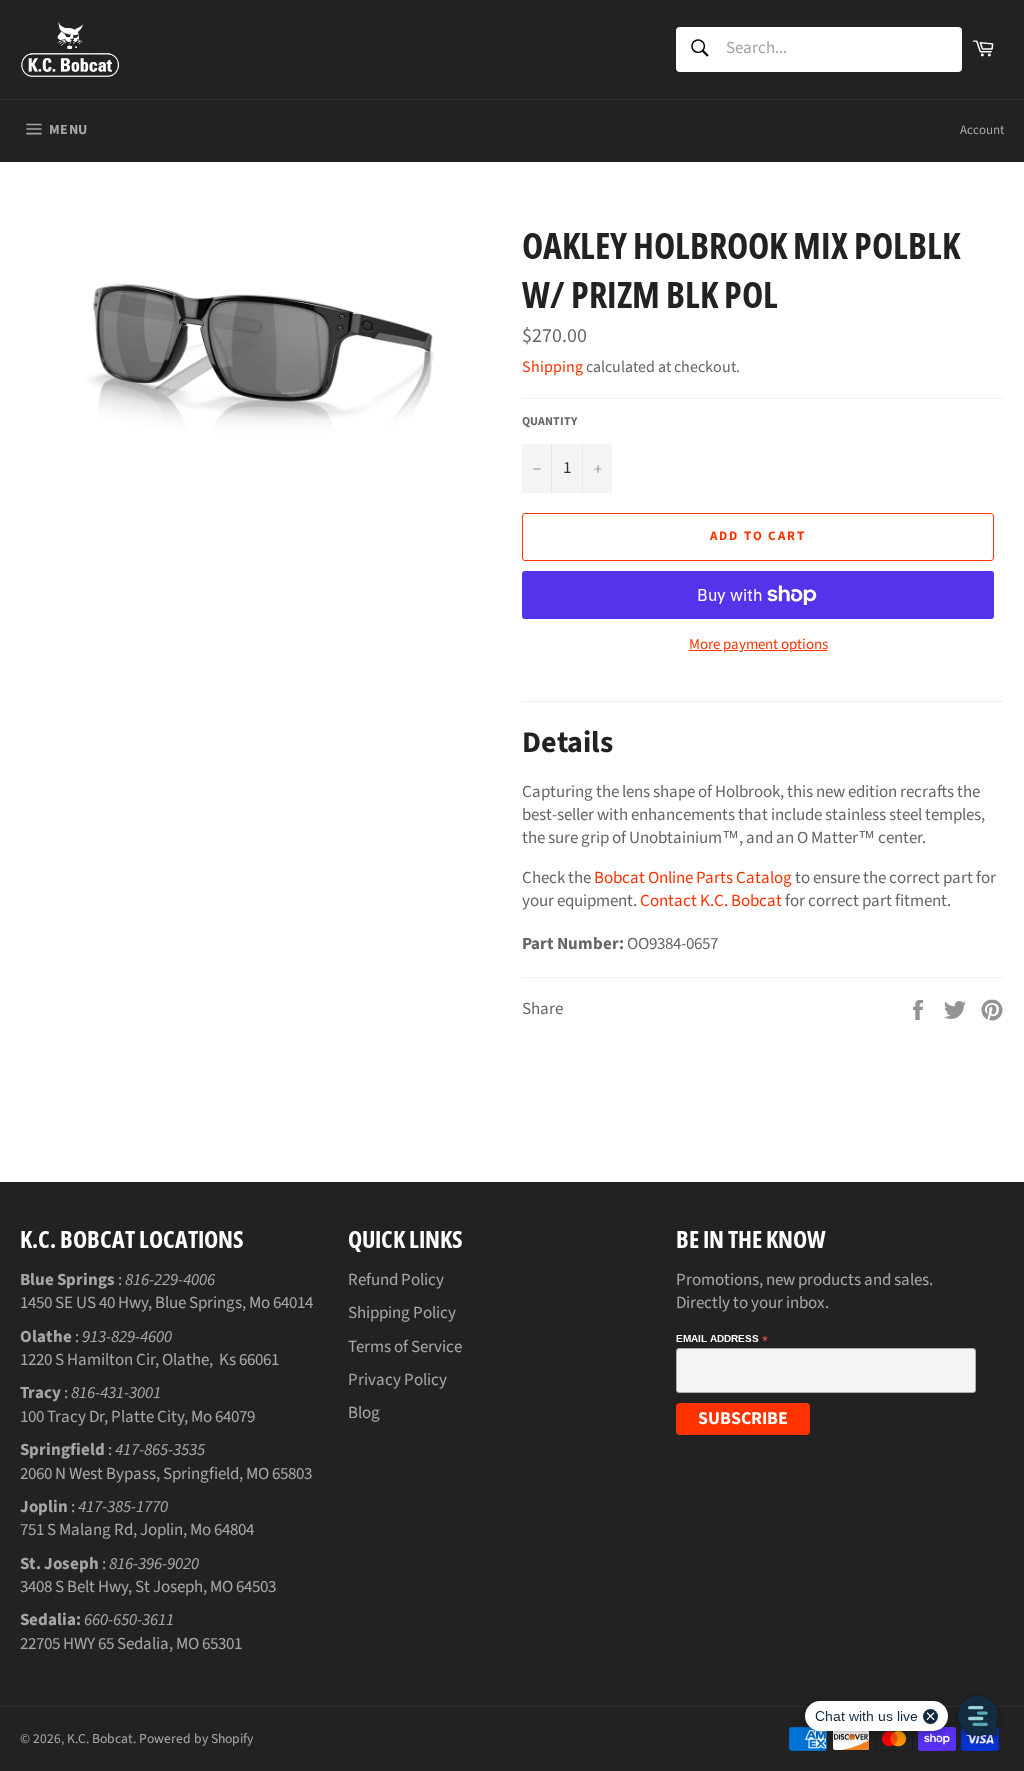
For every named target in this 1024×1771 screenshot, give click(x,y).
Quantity (549, 422)
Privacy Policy (397, 1380)
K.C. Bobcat (100, 1738)
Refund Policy (396, 1280)
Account (982, 130)
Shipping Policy (402, 1313)
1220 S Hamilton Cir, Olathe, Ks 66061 (149, 1360)
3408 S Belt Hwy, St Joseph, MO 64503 (148, 1587)
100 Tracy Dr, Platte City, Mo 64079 (137, 1417)
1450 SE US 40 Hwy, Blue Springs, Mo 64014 (166, 1303)
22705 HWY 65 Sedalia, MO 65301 (131, 1644)
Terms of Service (405, 1347)
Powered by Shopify (196, 1738)
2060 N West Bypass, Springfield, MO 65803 (166, 1474)
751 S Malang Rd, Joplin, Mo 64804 (137, 1530)
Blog (364, 1413)
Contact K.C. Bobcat (711, 901)
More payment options (758, 645)
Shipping (552, 367)
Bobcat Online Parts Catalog (693, 878)
